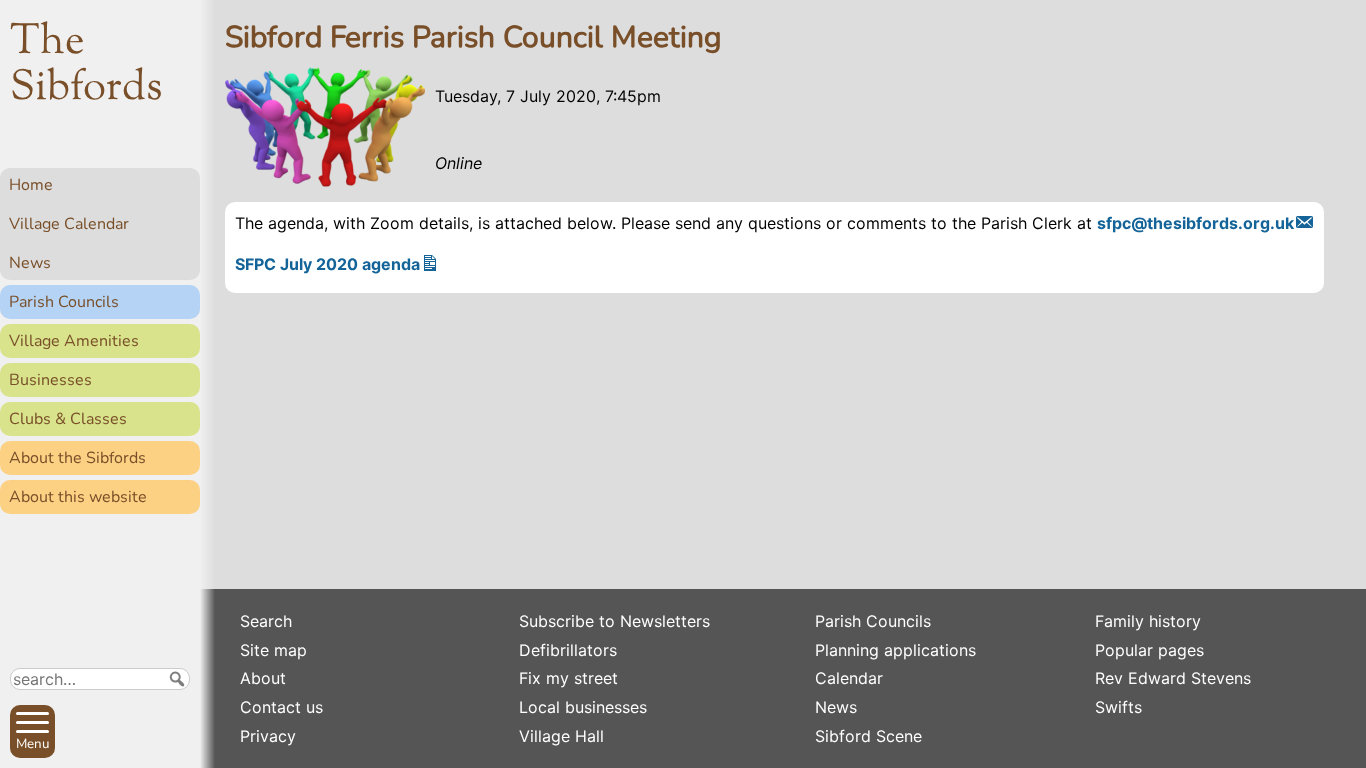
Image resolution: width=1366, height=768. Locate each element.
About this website (78, 497)
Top (175, 744)
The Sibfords (86, 66)
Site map (273, 650)
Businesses (50, 380)
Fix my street (568, 678)
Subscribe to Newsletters (614, 621)
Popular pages (1149, 650)
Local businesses (583, 707)
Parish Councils (64, 302)
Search (266, 621)
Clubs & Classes (68, 419)
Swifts (1118, 707)
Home (31, 185)
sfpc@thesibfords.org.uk (1195, 223)
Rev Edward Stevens (1173, 678)
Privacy (268, 736)
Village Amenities (74, 341)
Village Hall (561, 736)
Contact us (281, 707)
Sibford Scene (868, 736)
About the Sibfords (77, 458)
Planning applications (895, 650)
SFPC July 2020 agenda (327, 264)
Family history (1148, 621)
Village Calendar (69, 224)
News (30, 263)
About (263, 678)
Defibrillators (568, 650)
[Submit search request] (177, 679)
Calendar (849, 678)
